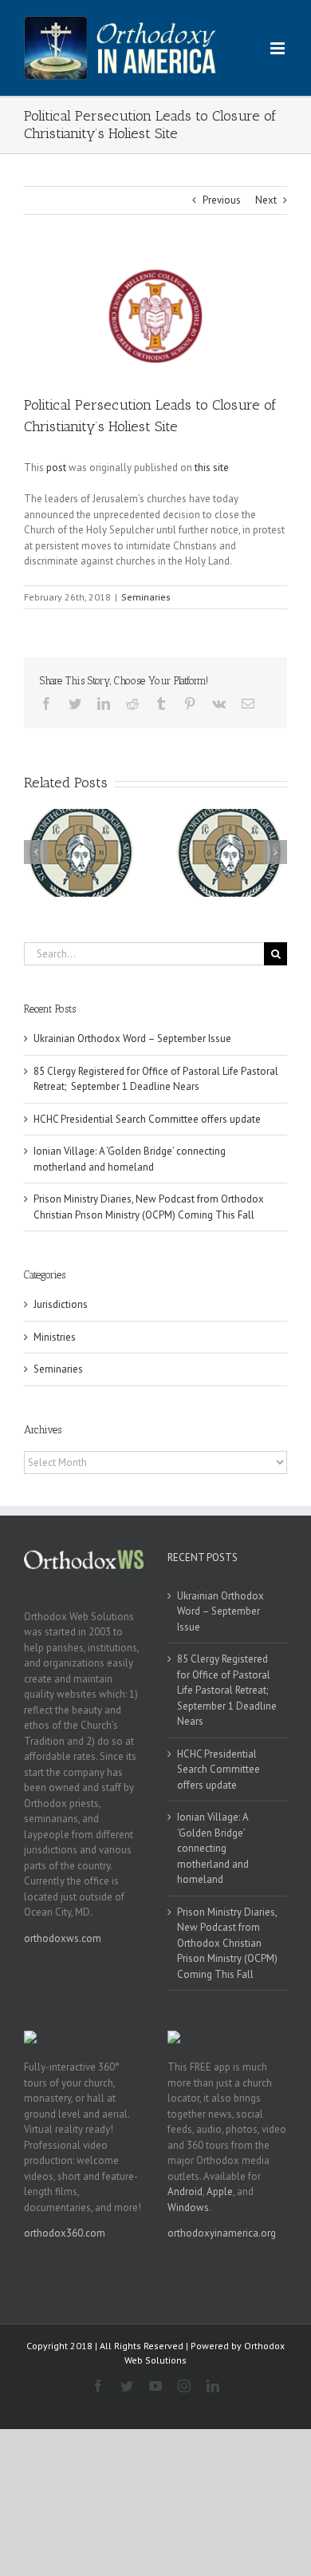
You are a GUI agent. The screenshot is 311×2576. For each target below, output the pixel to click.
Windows (188, 2207)
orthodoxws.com (63, 1938)
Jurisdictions (61, 1304)
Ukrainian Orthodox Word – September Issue (132, 1038)
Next (266, 200)
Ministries (55, 1337)
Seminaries (146, 597)
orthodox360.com (65, 2233)
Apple (220, 2192)
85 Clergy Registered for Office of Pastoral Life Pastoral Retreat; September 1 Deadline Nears (227, 1690)
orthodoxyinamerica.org (222, 2233)
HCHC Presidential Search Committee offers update (147, 1119)
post (56, 468)
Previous (222, 200)
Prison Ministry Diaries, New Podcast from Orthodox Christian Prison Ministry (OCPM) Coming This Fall (227, 1943)
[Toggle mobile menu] (279, 48)
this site (212, 468)
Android (185, 2192)
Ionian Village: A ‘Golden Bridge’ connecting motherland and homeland (213, 1848)
